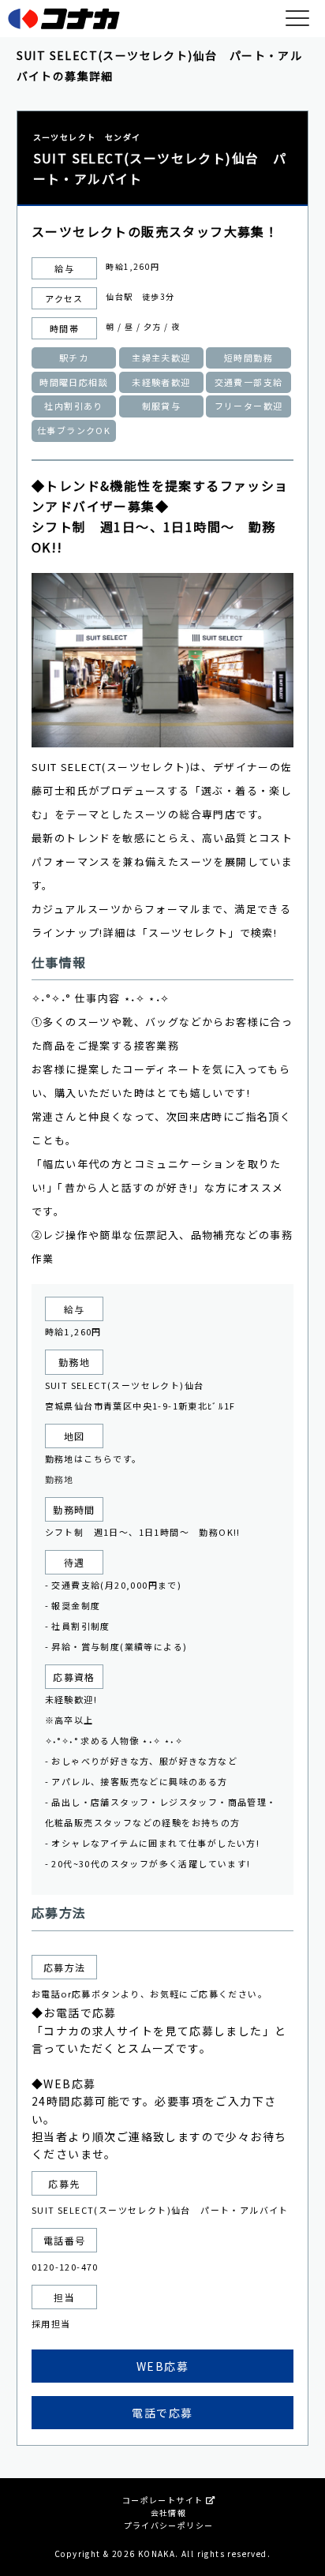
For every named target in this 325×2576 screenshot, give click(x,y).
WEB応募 (162, 2366)
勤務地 (60, 1479)
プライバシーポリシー (169, 2525)
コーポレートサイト (164, 2500)
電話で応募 (162, 2413)
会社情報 (169, 2512)
